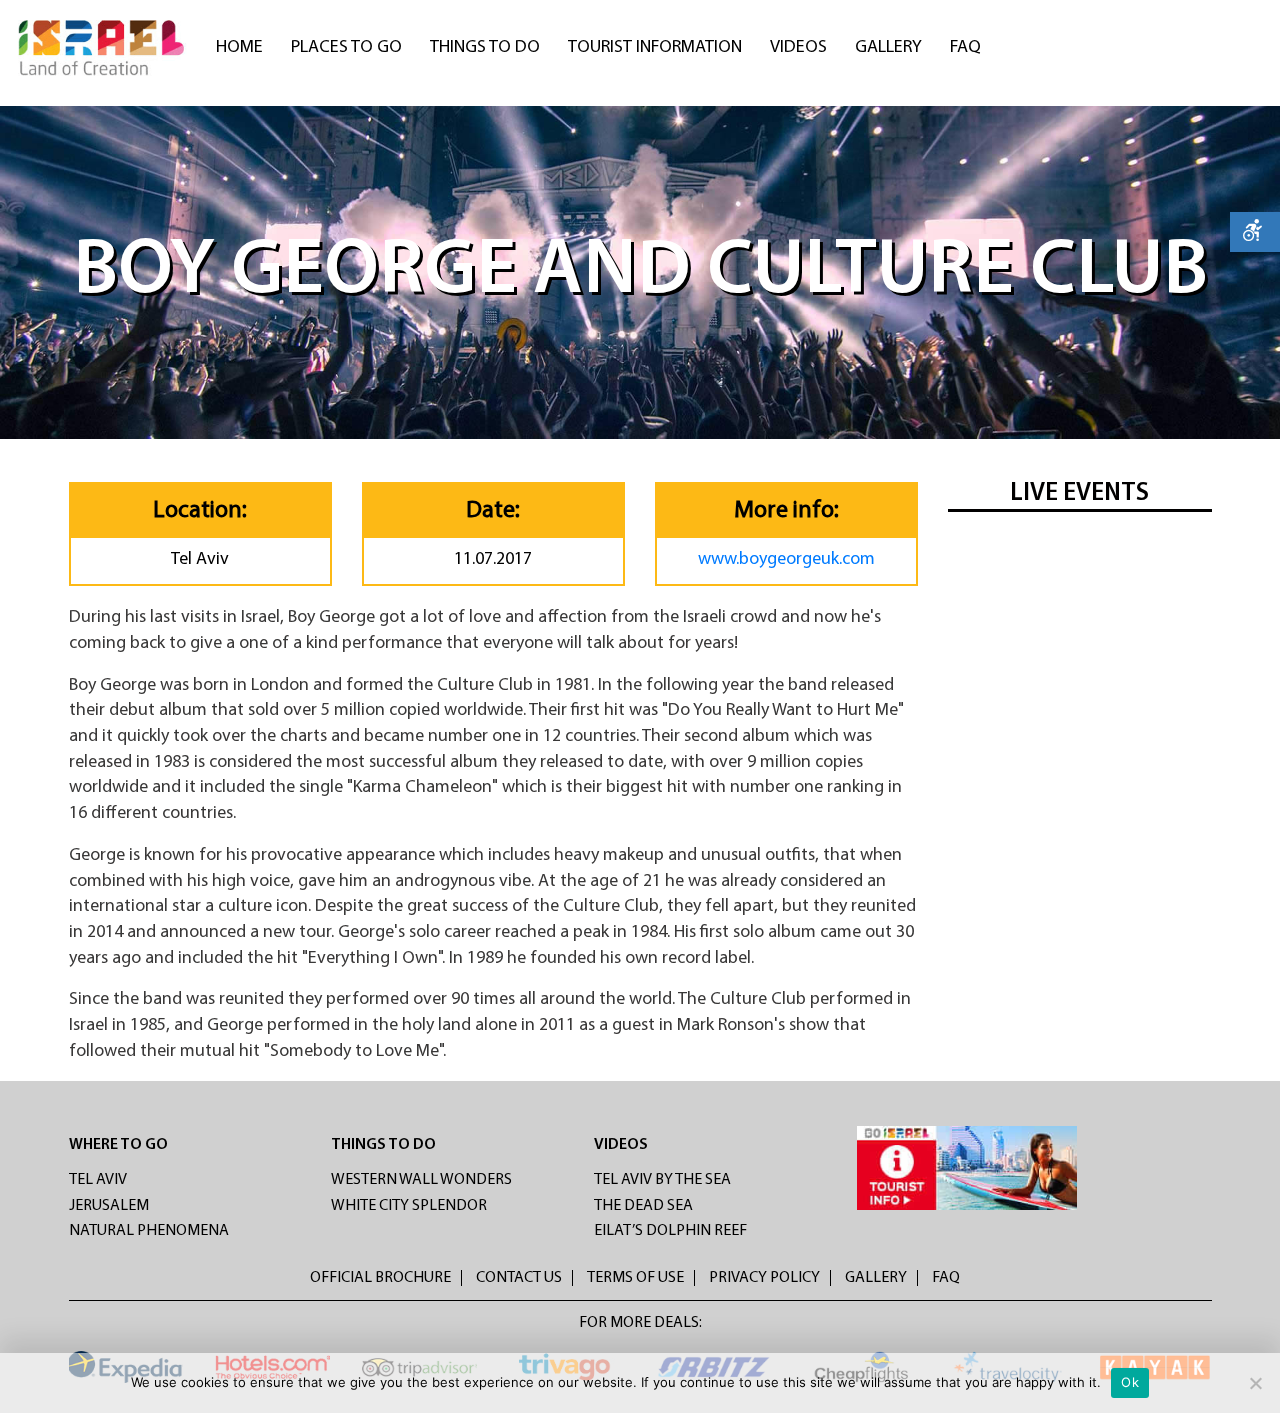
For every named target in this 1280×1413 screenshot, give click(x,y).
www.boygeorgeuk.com (786, 560)
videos (798, 48)
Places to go (346, 48)
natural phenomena (149, 1231)
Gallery (888, 48)
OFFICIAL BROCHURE (380, 1278)
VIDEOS (621, 1145)
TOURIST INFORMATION (655, 48)
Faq (965, 48)
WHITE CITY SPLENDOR (409, 1206)
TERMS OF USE (635, 1278)
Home (239, 48)
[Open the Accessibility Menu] (1255, 232)
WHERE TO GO (118, 1145)
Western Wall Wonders (421, 1180)
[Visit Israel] (103, 48)
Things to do (485, 48)
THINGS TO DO (383, 1145)
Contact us (519, 1278)
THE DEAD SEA (643, 1206)
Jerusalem (109, 1206)
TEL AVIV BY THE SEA (662, 1180)
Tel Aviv (98, 1180)
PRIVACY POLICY (764, 1278)
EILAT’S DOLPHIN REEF (670, 1231)
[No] (1255, 1383)
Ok (1130, 1382)
